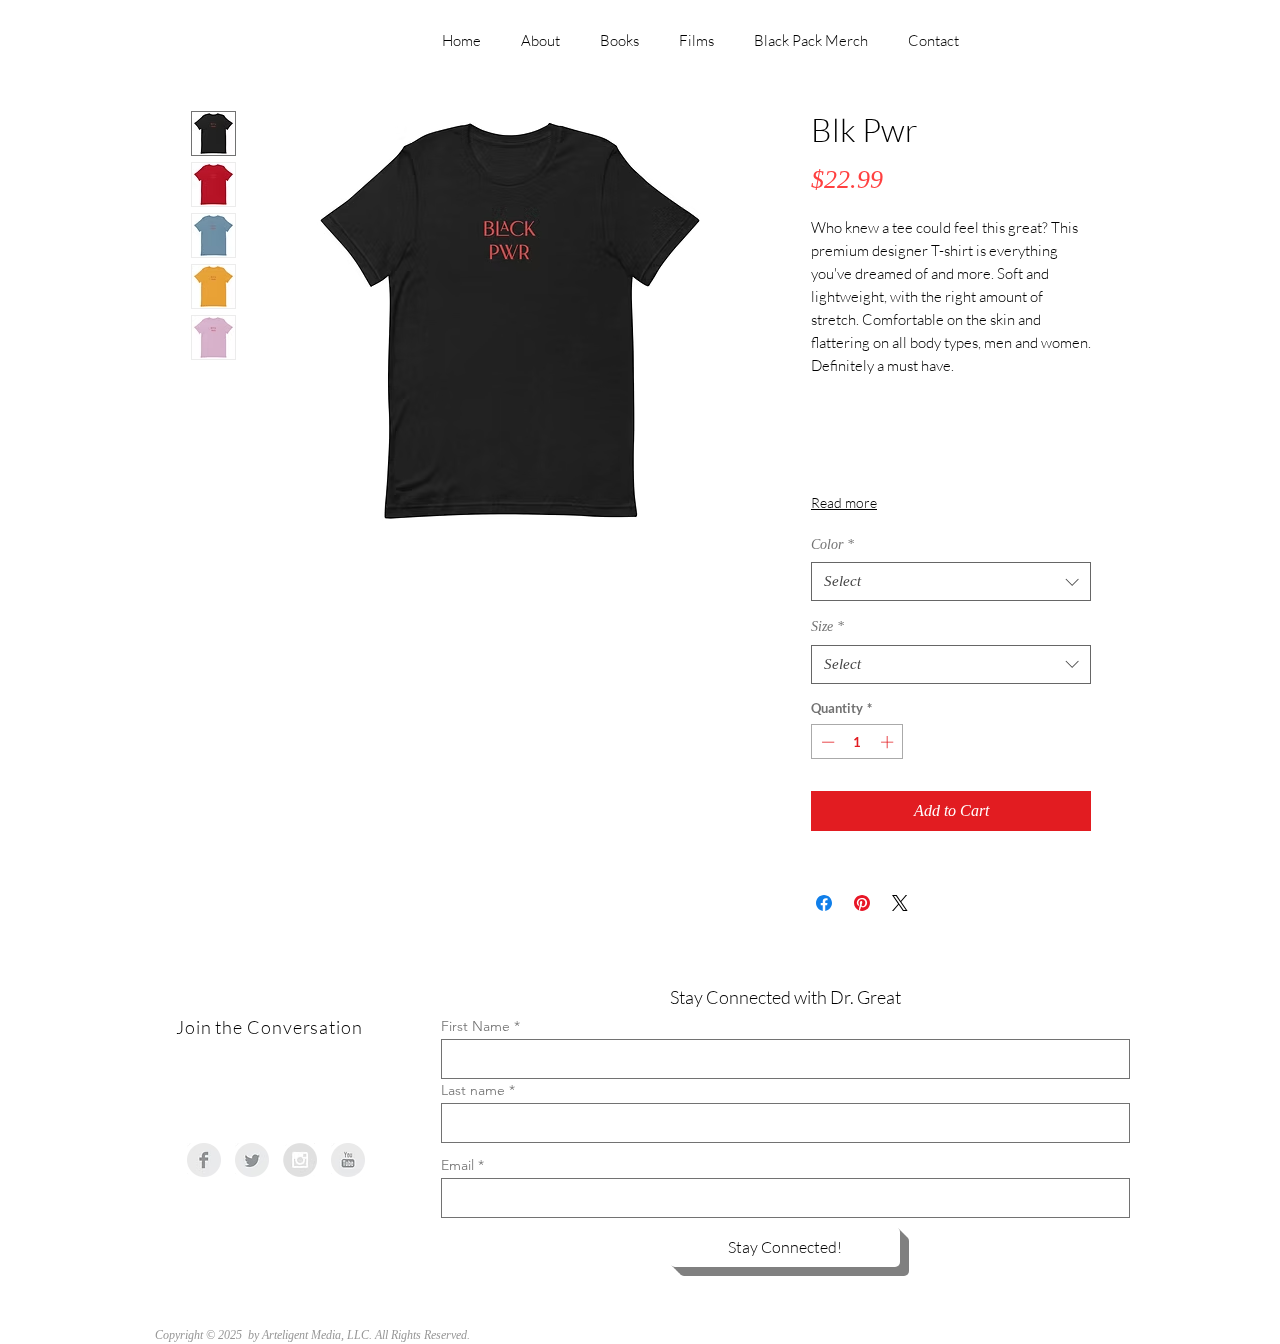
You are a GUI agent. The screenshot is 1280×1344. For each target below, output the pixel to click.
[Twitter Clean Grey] (252, 1160)
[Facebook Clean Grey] (204, 1160)
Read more (844, 502)
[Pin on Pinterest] (862, 903)
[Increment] (889, 742)
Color (832, 544)
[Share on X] (900, 903)
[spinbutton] (857, 742)
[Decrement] (826, 742)
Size (827, 626)
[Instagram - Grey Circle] (300, 1160)
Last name (473, 1090)
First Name (475, 1026)
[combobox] (951, 581)
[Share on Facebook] (824, 903)
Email (457, 1165)
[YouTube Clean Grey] (348, 1160)
